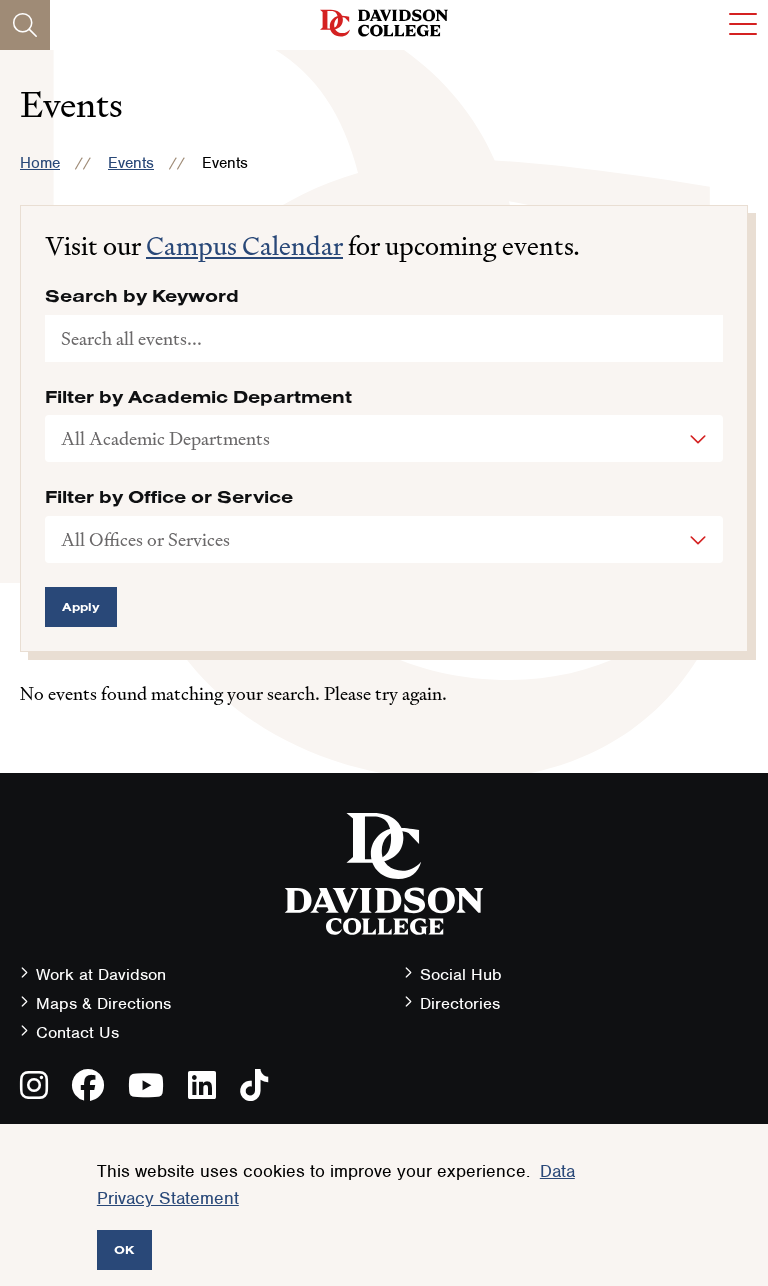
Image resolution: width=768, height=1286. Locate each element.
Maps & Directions (103, 1003)
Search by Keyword (142, 296)
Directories (460, 1003)
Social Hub (461, 974)
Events (131, 163)
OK (124, 1249)
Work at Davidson (101, 974)
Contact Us (77, 1032)
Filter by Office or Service (169, 497)
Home (40, 163)
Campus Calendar (244, 246)
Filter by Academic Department (198, 397)
